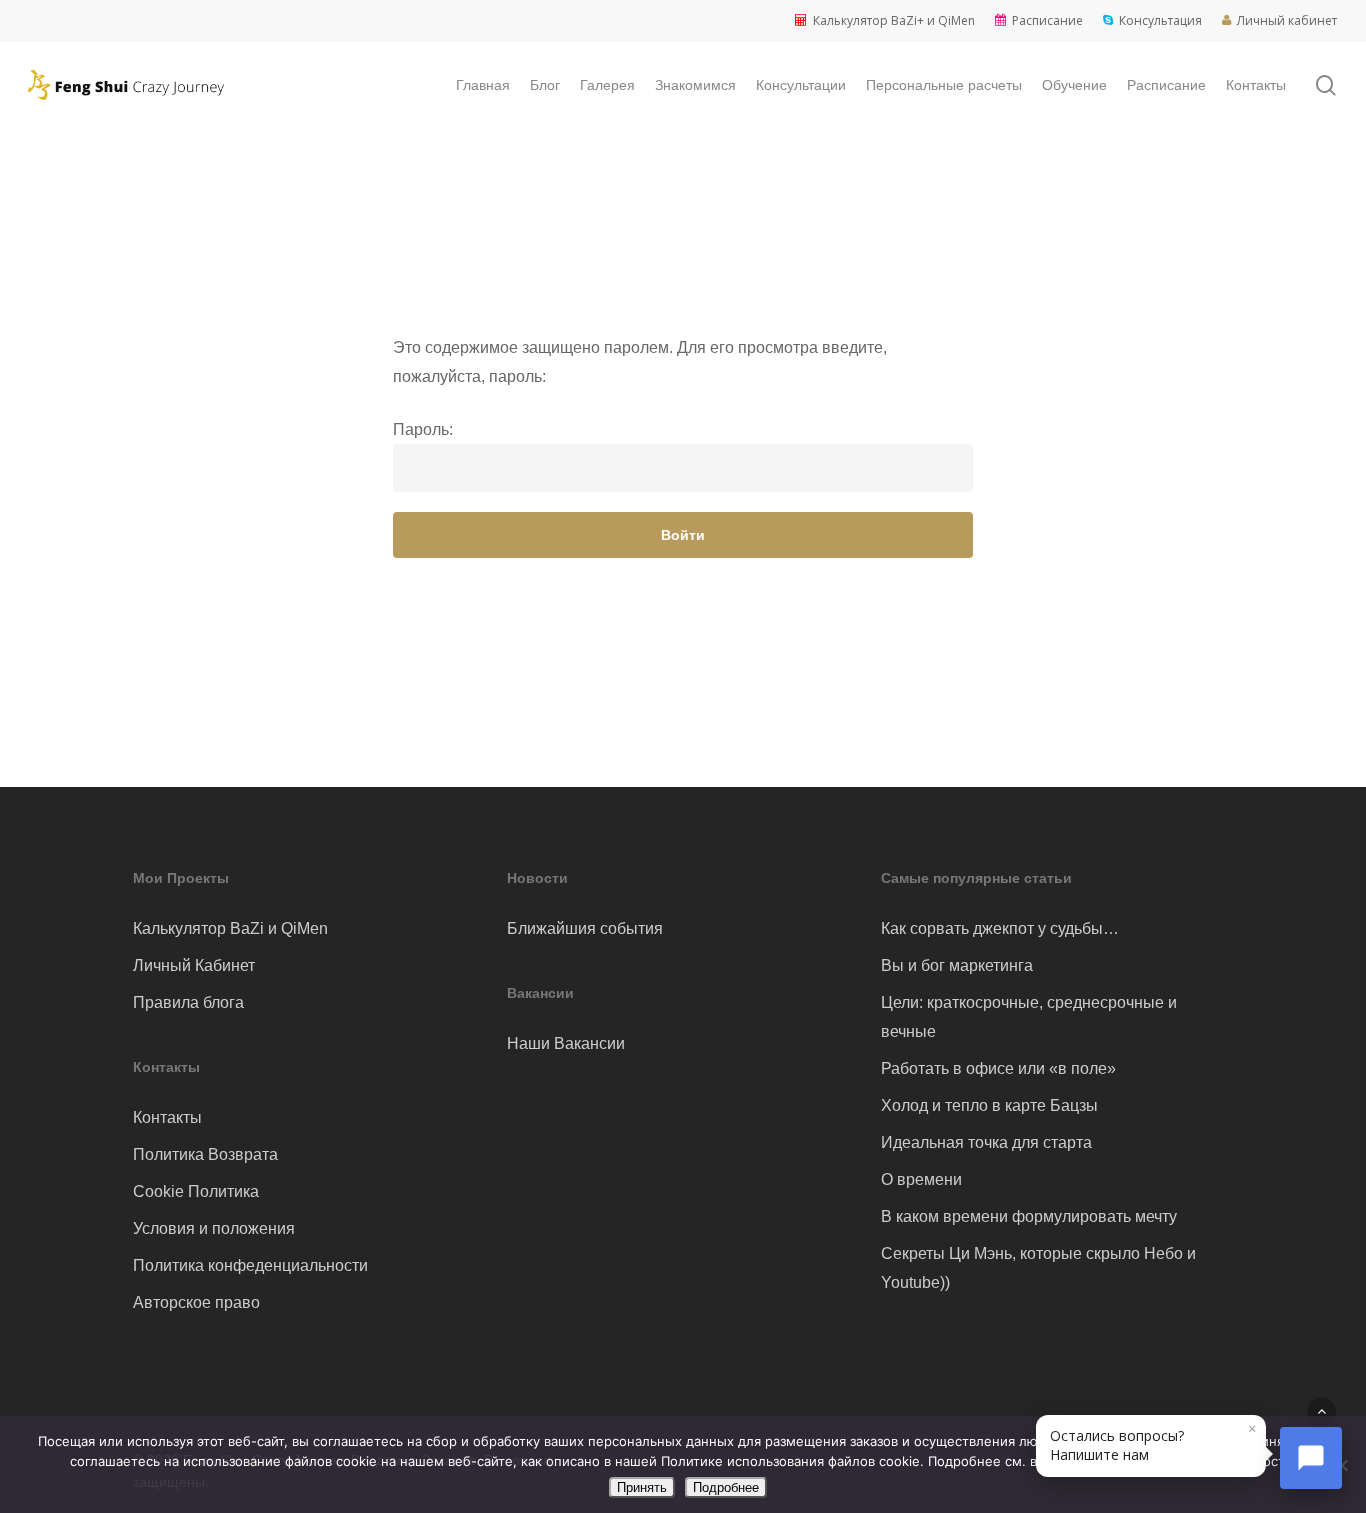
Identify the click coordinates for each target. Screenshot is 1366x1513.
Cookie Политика (196, 1191)
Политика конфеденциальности (250, 1265)
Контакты (167, 1117)
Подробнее (726, 1487)
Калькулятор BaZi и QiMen (230, 928)
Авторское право (196, 1302)
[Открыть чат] (1311, 1458)
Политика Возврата (205, 1154)
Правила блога (188, 1002)
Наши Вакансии (566, 1043)
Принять (642, 1487)
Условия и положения (214, 1228)
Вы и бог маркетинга (957, 965)
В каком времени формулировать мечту (1029, 1216)
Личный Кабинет (194, 965)
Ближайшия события (585, 928)
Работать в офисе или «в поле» (998, 1068)
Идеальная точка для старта (986, 1142)
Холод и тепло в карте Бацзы (989, 1105)
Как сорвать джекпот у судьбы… (1000, 928)
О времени (921, 1179)
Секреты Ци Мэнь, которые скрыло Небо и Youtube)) (1038, 1268)
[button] (1321, 1411)
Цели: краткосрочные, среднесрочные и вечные (1029, 1017)
